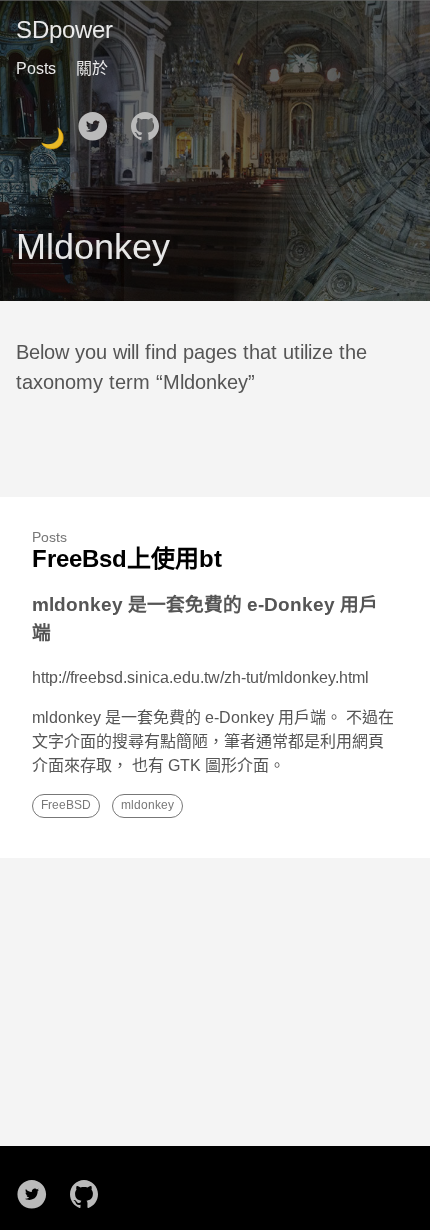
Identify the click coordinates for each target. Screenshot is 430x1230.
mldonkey (147, 805)
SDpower (64, 29)
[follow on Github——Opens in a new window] (151, 120)
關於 (92, 68)
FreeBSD (66, 805)
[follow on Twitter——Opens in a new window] (99, 120)
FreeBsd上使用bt (127, 558)
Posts (36, 68)
